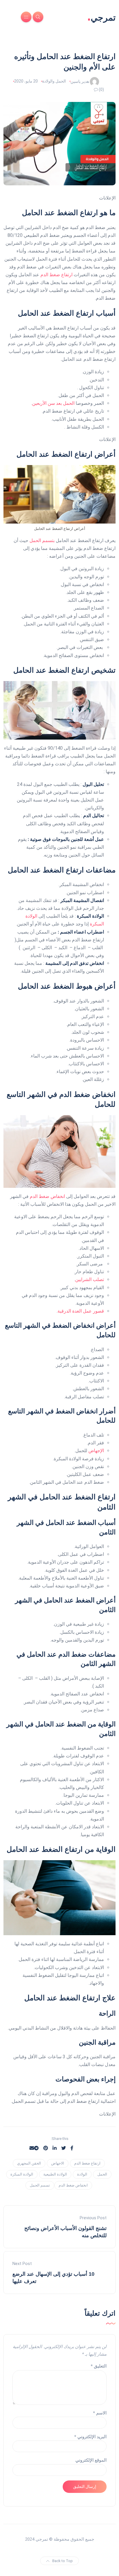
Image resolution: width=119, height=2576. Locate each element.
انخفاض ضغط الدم (47, 1196)
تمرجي (101, 17)
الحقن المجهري (29, 2163)
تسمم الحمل (40, 2185)
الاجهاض (58, 2163)
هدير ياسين (80, 81)
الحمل (102, 2174)
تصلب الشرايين (90, 1279)
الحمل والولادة (54, 81)
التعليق (99, 2366)
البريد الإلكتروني (90, 2437)
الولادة (82, 2174)
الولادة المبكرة (22, 2174)
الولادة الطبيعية (55, 2174)
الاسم (100, 2413)
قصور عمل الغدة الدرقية (81, 1311)
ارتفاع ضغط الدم (57, 275)
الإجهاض (96, 1451)
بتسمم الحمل (42, 540)
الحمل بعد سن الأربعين (53, 403)
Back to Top (63, 2561)
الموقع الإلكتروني (91, 2460)
